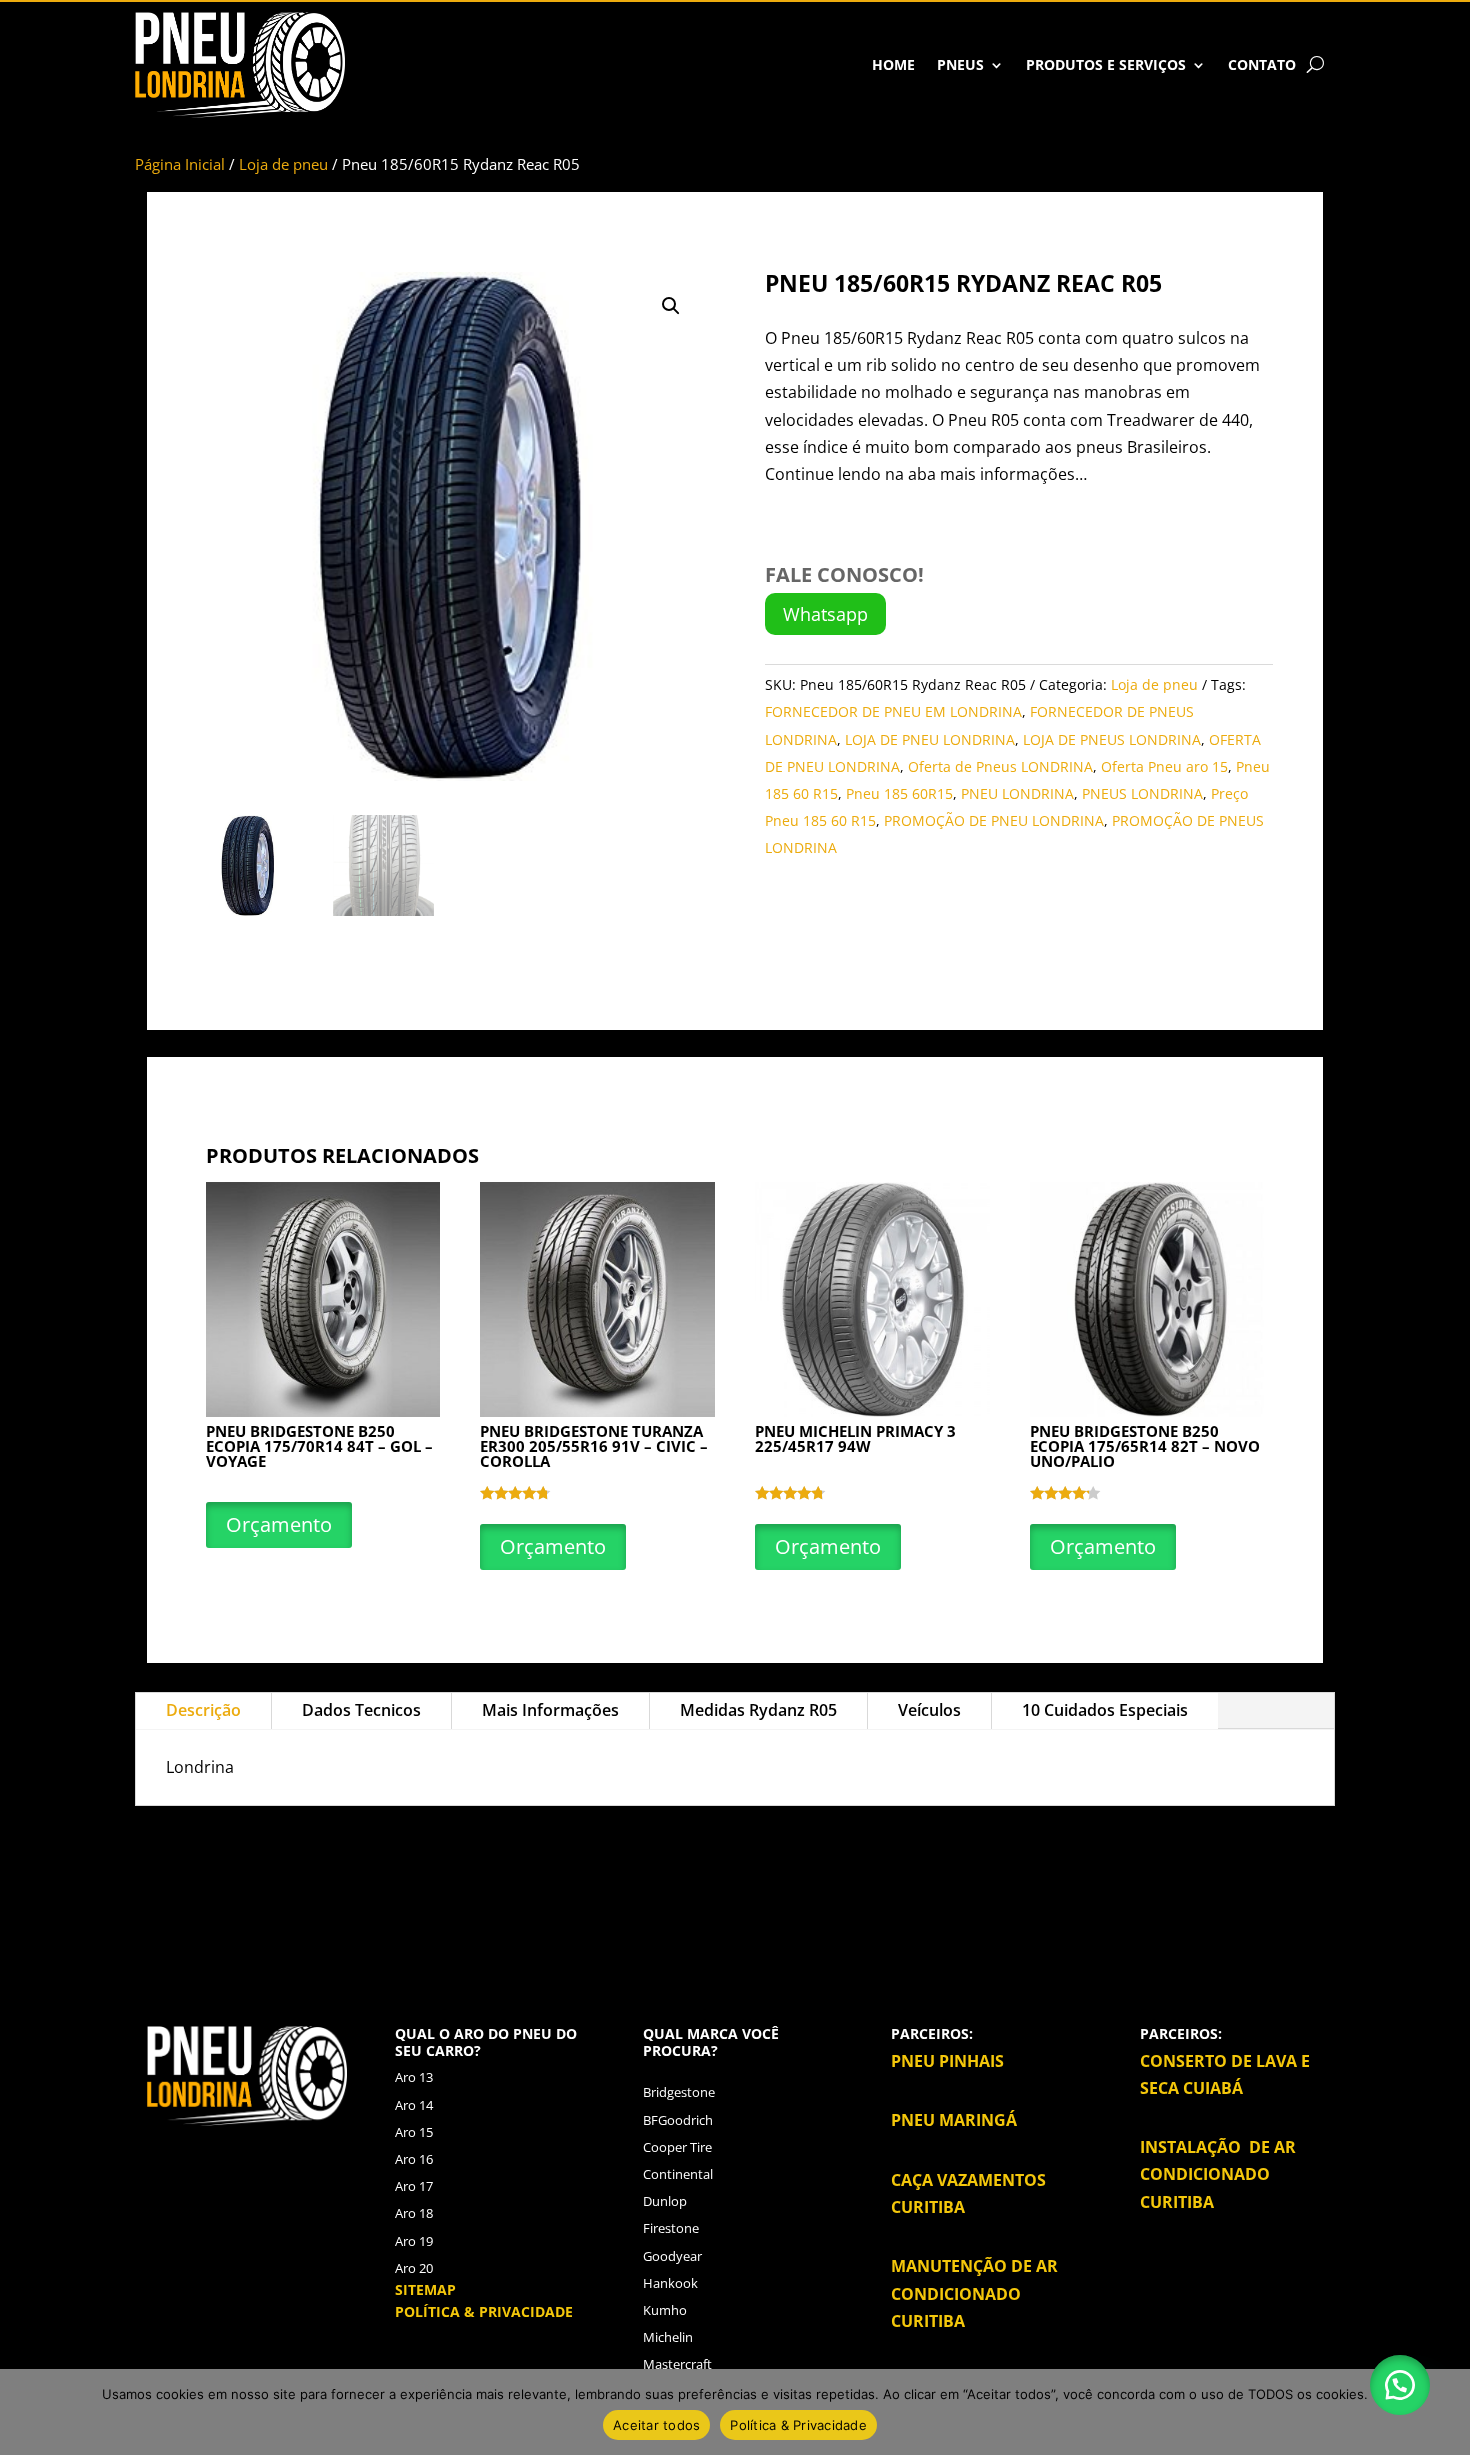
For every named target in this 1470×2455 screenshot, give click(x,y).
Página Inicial (180, 164)
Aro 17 (414, 2186)
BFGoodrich (678, 2120)
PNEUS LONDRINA (1142, 793)
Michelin (668, 2337)
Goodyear (672, 2256)
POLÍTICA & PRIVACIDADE (484, 2311)
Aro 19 (414, 2241)
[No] (1445, 2412)
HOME (893, 64)
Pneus (960, 64)
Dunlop (665, 2201)
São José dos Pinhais (729, 1879)
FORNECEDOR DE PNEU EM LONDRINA (893, 711)
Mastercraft (677, 2364)
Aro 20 (414, 2268)
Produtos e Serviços (1106, 64)
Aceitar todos (656, 2425)
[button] (671, 306)
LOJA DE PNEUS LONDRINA (1112, 739)
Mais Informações (550, 1710)
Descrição (203, 1710)
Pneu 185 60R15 (899, 793)
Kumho (665, 2310)
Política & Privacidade (798, 2425)
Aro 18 (414, 2213)
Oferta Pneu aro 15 (1164, 766)
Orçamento (279, 1524)
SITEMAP (425, 2289)
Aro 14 (414, 2105)
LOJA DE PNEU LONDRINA (930, 739)
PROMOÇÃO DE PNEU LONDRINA (994, 820)
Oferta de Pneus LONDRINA (1000, 766)
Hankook (670, 2283)
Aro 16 (414, 2159)
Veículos (929, 1710)
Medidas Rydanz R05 (758, 1710)
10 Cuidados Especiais (1105, 1710)
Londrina (1269, 1852)
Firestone (671, 2228)
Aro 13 (414, 2077)
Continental (678, 2174)
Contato (1262, 64)
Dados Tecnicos (361, 1710)
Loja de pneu (283, 164)
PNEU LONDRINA (1017, 793)
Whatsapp (825, 614)
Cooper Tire (677, 2147)
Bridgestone (679, 2092)
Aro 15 (414, 2132)
